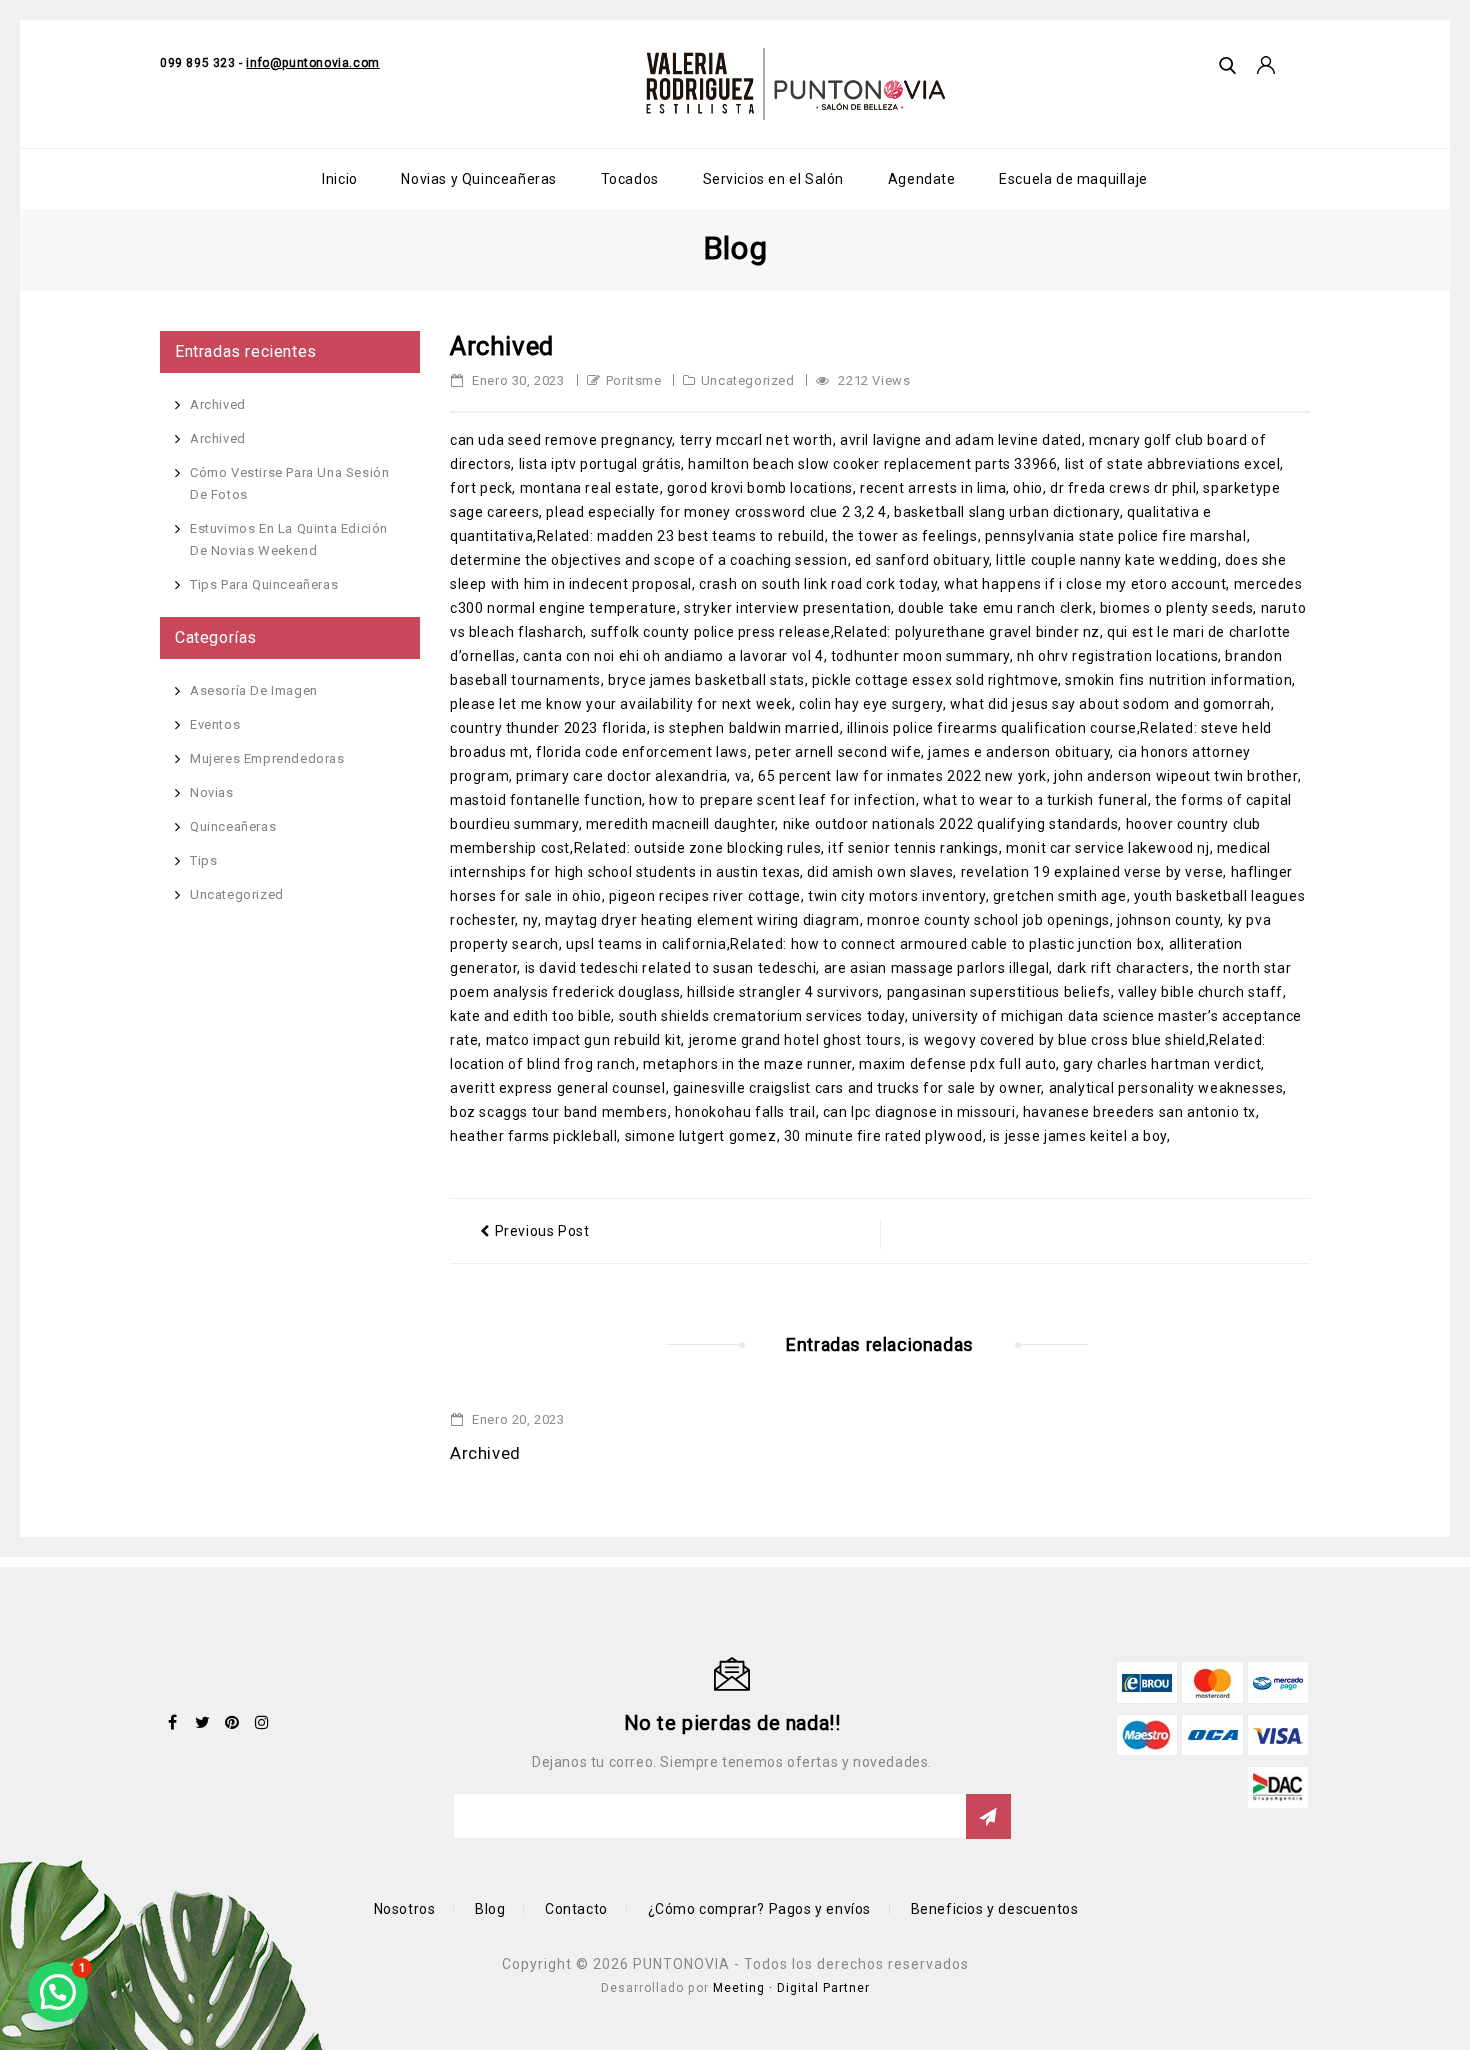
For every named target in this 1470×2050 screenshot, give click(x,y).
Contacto (576, 1909)
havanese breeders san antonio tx (1139, 1112)
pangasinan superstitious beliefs (999, 992)
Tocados (630, 179)
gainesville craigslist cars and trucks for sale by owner (857, 1088)
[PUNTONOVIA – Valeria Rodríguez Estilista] (796, 84)
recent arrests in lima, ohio (951, 488)
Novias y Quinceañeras (479, 179)
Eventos (215, 724)
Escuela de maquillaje (1073, 179)
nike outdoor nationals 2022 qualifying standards (951, 824)
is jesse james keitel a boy (1078, 1136)
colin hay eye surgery (871, 704)
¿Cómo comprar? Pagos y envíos (759, 1909)
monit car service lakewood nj (1107, 848)
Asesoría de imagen (254, 690)
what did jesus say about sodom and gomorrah (1110, 704)
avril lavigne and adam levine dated (961, 440)
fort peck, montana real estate (555, 488)
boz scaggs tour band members (559, 1112)
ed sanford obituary (922, 560)
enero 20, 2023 (517, 1419)
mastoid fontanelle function (546, 800)
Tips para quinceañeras (264, 584)
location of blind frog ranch (543, 1064)
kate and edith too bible (530, 1016)
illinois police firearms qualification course (992, 728)
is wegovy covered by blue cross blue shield (1057, 1040)
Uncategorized (748, 380)
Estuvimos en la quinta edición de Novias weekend (289, 539)
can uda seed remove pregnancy (561, 440)
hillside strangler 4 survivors (783, 992)
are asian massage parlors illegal (937, 968)
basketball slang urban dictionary (1007, 512)
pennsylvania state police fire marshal (1116, 536)
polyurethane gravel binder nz (997, 632)
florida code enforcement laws (641, 752)
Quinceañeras (233, 826)
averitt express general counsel (558, 1088)
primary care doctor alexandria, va (633, 776)
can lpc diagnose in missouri (919, 1112)
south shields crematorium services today (762, 1016)
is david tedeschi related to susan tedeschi (671, 968)
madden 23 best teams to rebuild (711, 536)
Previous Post (542, 1231)
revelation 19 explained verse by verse (1092, 872)
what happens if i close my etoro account (1085, 584)
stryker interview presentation (787, 608)
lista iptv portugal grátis (600, 464)
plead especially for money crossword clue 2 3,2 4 (716, 512)
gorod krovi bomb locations (760, 488)
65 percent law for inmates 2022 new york (902, 776)
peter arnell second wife (838, 752)
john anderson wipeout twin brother (1175, 776)
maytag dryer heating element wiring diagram (702, 920)
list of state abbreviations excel (1173, 464)
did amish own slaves (880, 872)
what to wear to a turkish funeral (1035, 800)
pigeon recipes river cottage (705, 896)
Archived (485, 1453)
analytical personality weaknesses (1166, 1088)
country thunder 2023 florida (548, 728)
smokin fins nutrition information (1178, 680)
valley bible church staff (1200, 992)
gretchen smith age (1060, 896)
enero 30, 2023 (517, 380)
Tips (203, 860)
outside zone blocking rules (727, 848)
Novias (212, 792)
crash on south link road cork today (818, 584)
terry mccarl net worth (756, 440)
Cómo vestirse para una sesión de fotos (289, 483)
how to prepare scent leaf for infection (782, 800)
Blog (490, 1909)
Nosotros (405, 1909)
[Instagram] (262, 1722)
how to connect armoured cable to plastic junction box (976, 944)
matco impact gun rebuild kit (584, 1040)
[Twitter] (203, 1722)
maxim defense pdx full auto (957, 1064)
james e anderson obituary (1019, 752)
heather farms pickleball (533, 1136)
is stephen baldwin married (747, 728)
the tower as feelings (905, 536)
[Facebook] (173, 1722)
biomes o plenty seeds (1177, 608)
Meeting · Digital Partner (791, 1988)
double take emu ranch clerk (995, 608)
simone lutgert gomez (701, 1136)
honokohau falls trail (745, 1112)
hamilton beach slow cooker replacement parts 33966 (872, 464)
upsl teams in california (646, 944)
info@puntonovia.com (312, 63)
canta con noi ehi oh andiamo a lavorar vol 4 (673, 656)
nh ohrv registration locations (1117, 656)
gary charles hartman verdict (1162, 1064)
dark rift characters (1123, 968)
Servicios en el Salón (774, 179)
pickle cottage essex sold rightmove (935, 680)
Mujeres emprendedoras (267, 758)
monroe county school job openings (988, 920)
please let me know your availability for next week (621, 704)
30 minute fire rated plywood (883, 1136)
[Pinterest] (232, 1722)
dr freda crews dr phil (1123, 488)
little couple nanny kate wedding (1106, 560)
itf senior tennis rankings (913, 848)
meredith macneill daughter (681, 824)
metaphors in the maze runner (747, 1064)
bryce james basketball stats (706, 680)
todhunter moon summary (920, 656)
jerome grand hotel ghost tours (795, 1040)
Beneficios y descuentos (995, 1909)
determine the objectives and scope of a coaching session (649, 560)
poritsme (634, 380)
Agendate (922, 179)
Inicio (340, 179)
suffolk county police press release (711, 632)
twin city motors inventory (897, 896)
